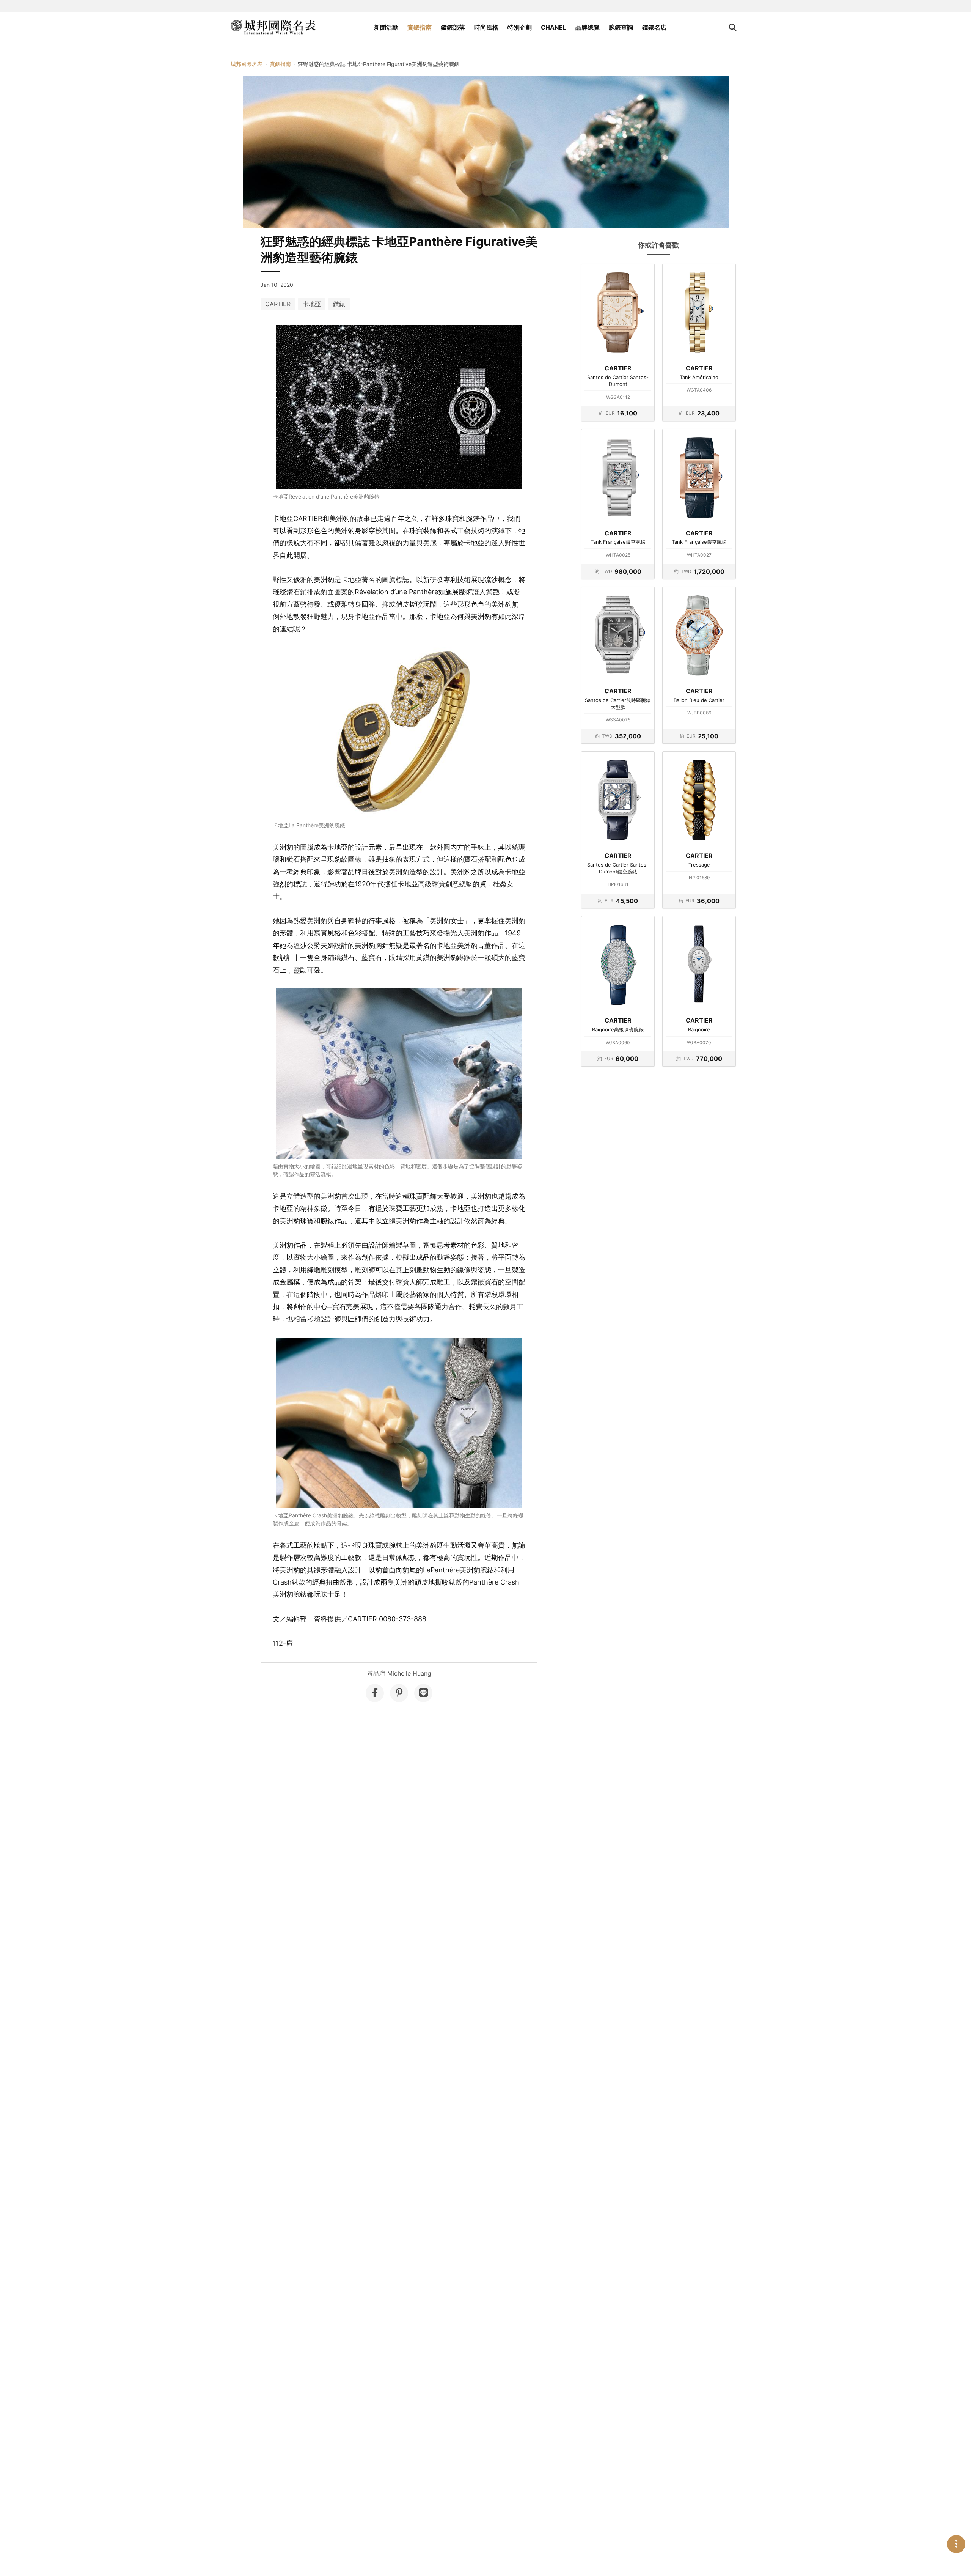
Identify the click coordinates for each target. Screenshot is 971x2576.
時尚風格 (486, 27)
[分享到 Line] (423, 1693)
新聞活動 (386, 27)
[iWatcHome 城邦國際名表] (273, 27)
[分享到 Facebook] (375, 1693)
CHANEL (554, 27)
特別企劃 (520, 27)
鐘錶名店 (654, 27)
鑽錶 (339, 304)
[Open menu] (956, 2544)
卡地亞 (312, 304)
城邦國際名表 (247, 64)
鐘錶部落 (453, 27)
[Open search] (733, 27)
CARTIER (278, 304)
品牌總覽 (588, 27)
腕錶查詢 (621, 27)
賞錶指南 (420, 27)
